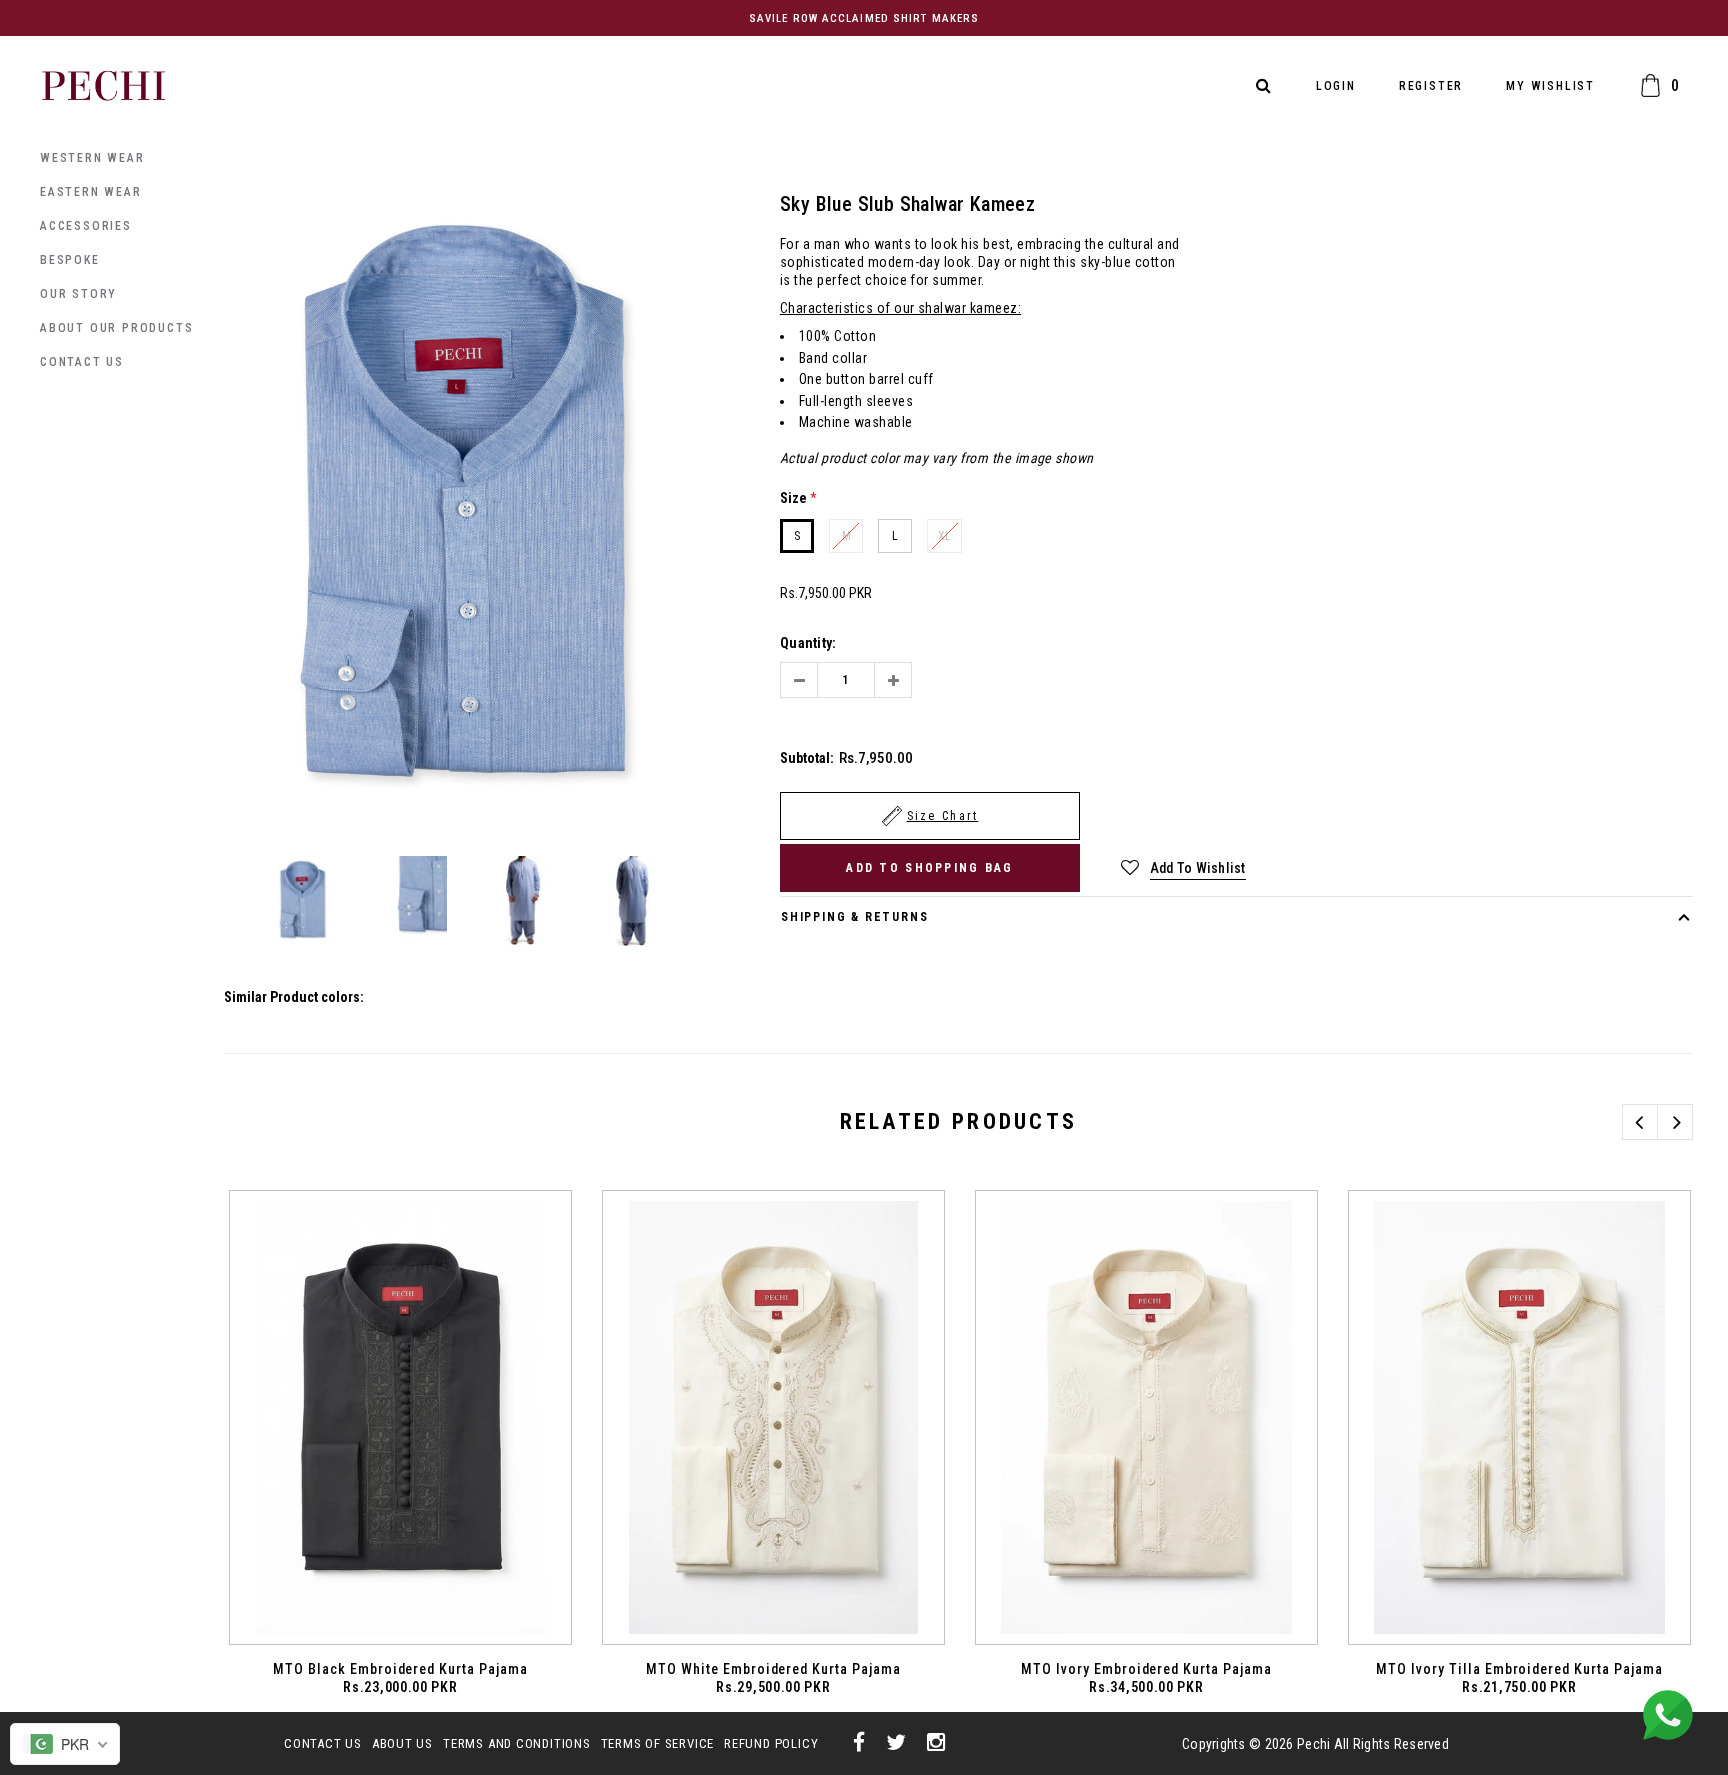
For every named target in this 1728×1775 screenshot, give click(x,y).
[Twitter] (896, 1743)
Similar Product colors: (294, 997)
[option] (467, 512)
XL (944, 536)
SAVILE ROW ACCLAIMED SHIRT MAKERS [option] (864, 18)
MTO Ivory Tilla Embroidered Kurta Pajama (1519, 1669)
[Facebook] (859, 1743)
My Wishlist (1550, 86)
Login (1336, 86)
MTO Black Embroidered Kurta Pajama (400, 1669)
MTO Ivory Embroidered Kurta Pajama (1146, 1669)
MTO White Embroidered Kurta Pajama (773, 1669)
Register (1431, 86)
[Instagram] (936, 1743)
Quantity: (808, 643)
